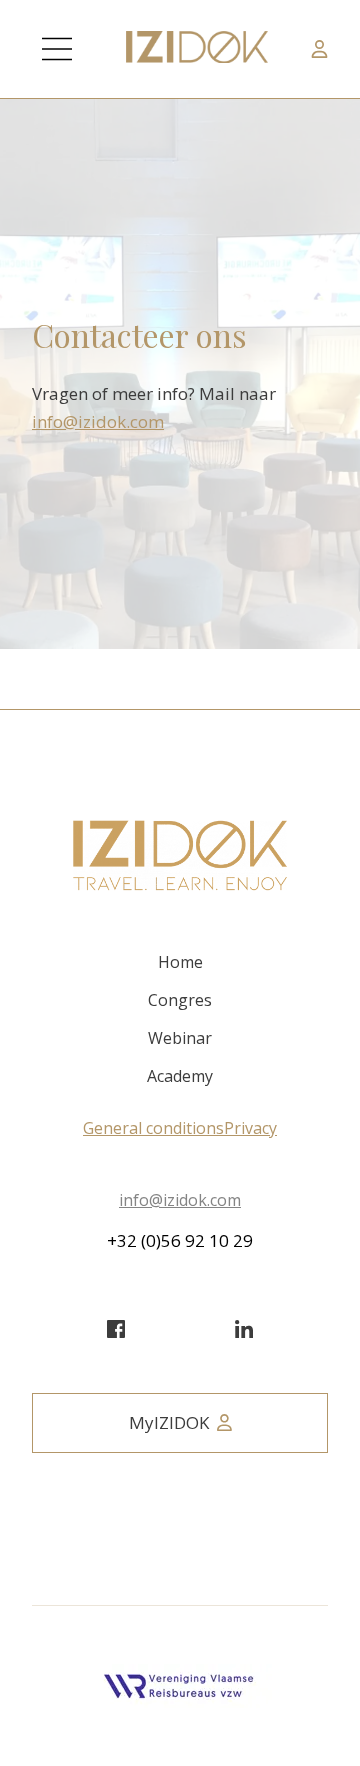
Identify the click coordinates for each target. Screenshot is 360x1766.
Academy (180, 1076)
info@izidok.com (98, 421)
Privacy (250, 1128)
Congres (180, 1000)
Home (180, 962)
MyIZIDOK (169, 1422)
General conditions (153, 1128)
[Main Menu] (57, 49)
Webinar (180, 1038)
